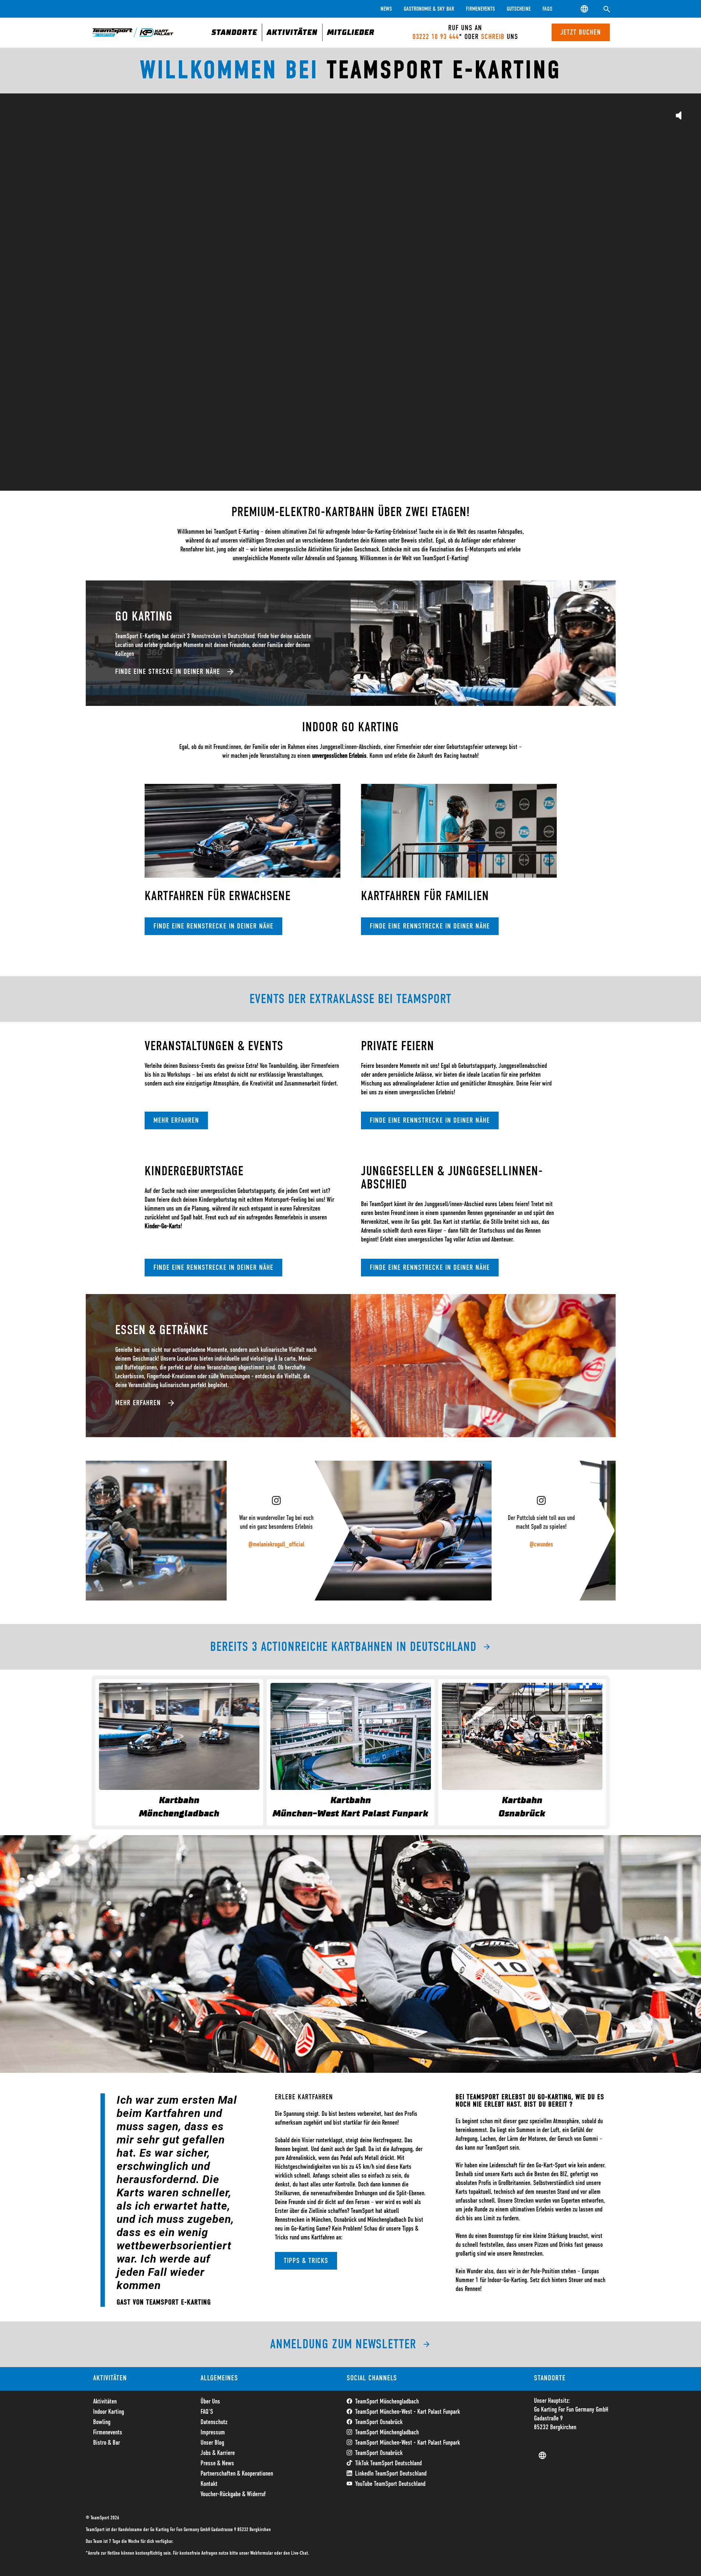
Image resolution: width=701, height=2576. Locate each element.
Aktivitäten (105, 2402)
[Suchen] (607, 9)
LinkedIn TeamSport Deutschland (391, 2474)
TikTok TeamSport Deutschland (388, 2463)
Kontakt (209, 2484)
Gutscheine (519, 9)
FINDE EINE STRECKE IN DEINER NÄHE (168, 672)
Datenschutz (214, 2422)
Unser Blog (212, 2443)
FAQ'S (207, 2412)
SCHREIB (493, 37)
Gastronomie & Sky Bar (429, 9)
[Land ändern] (585, 9)
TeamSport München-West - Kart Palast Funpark (408, 2412)
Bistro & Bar (107, 2443)
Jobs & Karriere (218, 2453)
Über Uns (210, 2402)
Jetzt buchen (581, 32)
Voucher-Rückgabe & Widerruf (233, 2494)
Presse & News (217, 2463)
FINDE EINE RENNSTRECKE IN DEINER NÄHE (213, 926)
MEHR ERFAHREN (176, 1120)
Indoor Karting (109, 2412)
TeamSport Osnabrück (379, 2422)
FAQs (547, 9)
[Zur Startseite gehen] (133, 32)
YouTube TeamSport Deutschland (390, 2484)
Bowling (102, 2422)
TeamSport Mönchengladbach (387, 2402)
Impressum (213, 2433)
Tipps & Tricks (306, 2261)
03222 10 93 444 (436, 37)
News (386, 9)
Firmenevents (480, 9)
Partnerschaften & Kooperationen (237, 2474)
